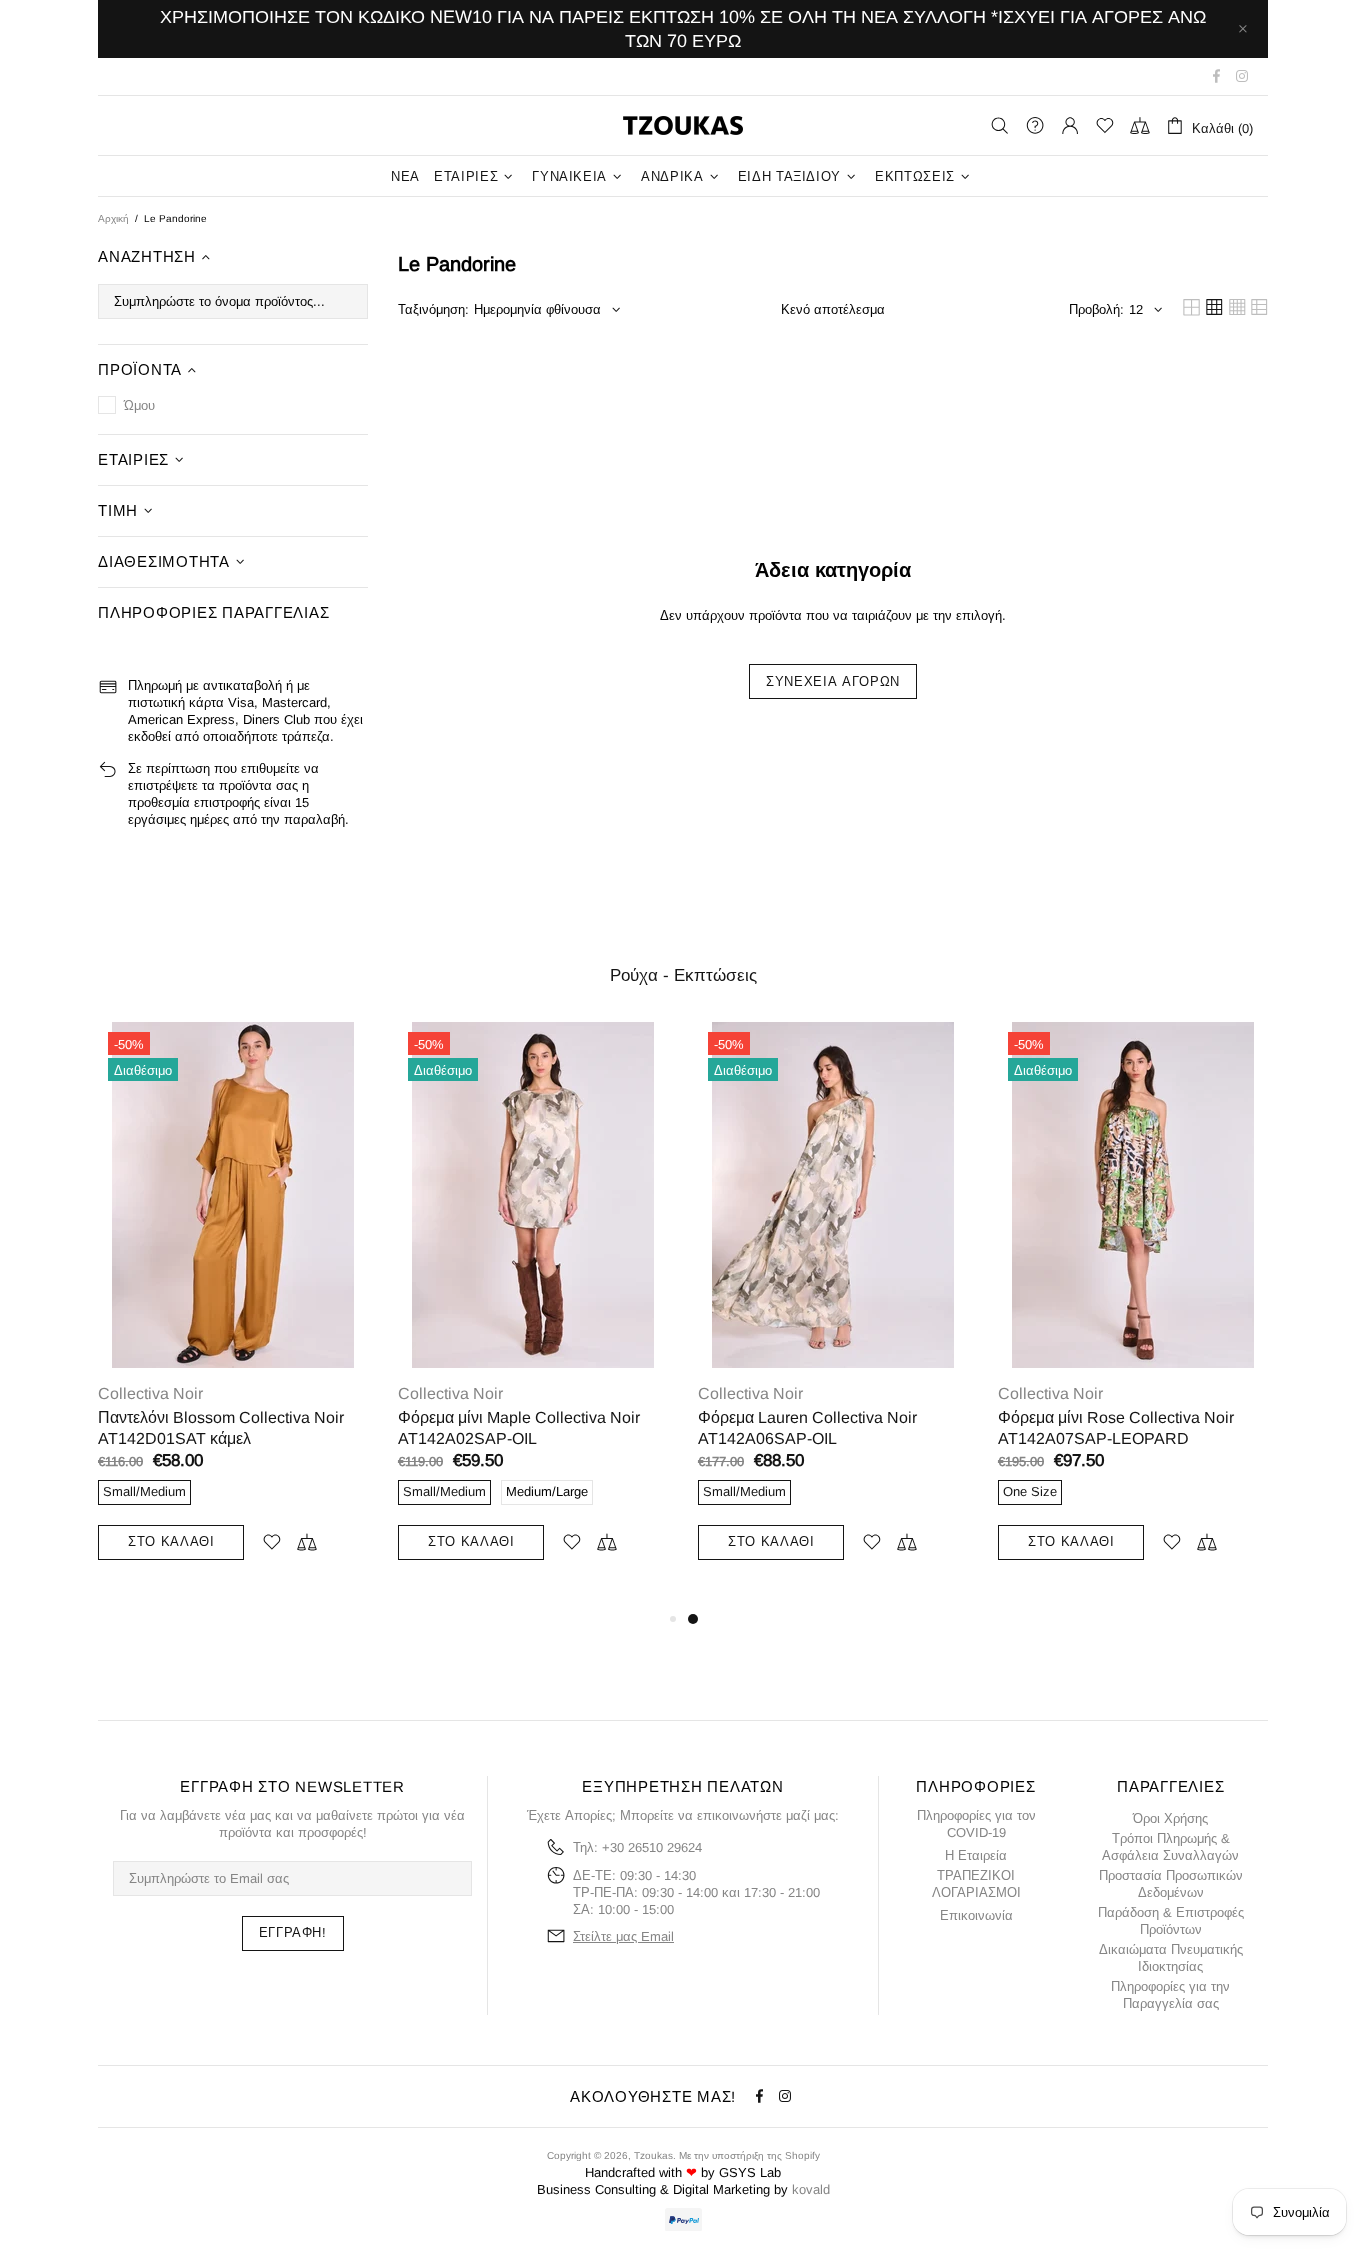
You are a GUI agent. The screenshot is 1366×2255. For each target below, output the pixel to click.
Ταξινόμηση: (433, 309)
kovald (811, 2189)
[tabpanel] (833, 1314)
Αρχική (113, 218)
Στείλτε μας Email (623, 1936)
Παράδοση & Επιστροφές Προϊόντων (1171, 1921)
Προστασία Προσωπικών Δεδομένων (1171, 1884)
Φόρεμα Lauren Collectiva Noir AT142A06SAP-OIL (807, 1428)
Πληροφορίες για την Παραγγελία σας (1170, 1995)
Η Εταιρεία (976, 1855)
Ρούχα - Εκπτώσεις (683, 975)
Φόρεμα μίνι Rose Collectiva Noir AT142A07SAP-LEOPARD (1116, 1428)
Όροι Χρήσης (1170, 1818)
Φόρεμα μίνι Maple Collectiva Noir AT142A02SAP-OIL (519, 1428)
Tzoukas (683, 125)
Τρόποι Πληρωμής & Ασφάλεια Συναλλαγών (1170, 1847)
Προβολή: (1096, 309)
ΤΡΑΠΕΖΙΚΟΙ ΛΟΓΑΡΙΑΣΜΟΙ (976, 1884)
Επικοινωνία (976, 1915)
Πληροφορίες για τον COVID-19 (976, 1824)
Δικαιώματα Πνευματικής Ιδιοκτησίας (1171, 1958)
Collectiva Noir (150, 1393)
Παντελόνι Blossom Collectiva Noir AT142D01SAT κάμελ (221, 1428)
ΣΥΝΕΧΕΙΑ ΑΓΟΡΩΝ (833, 681)
